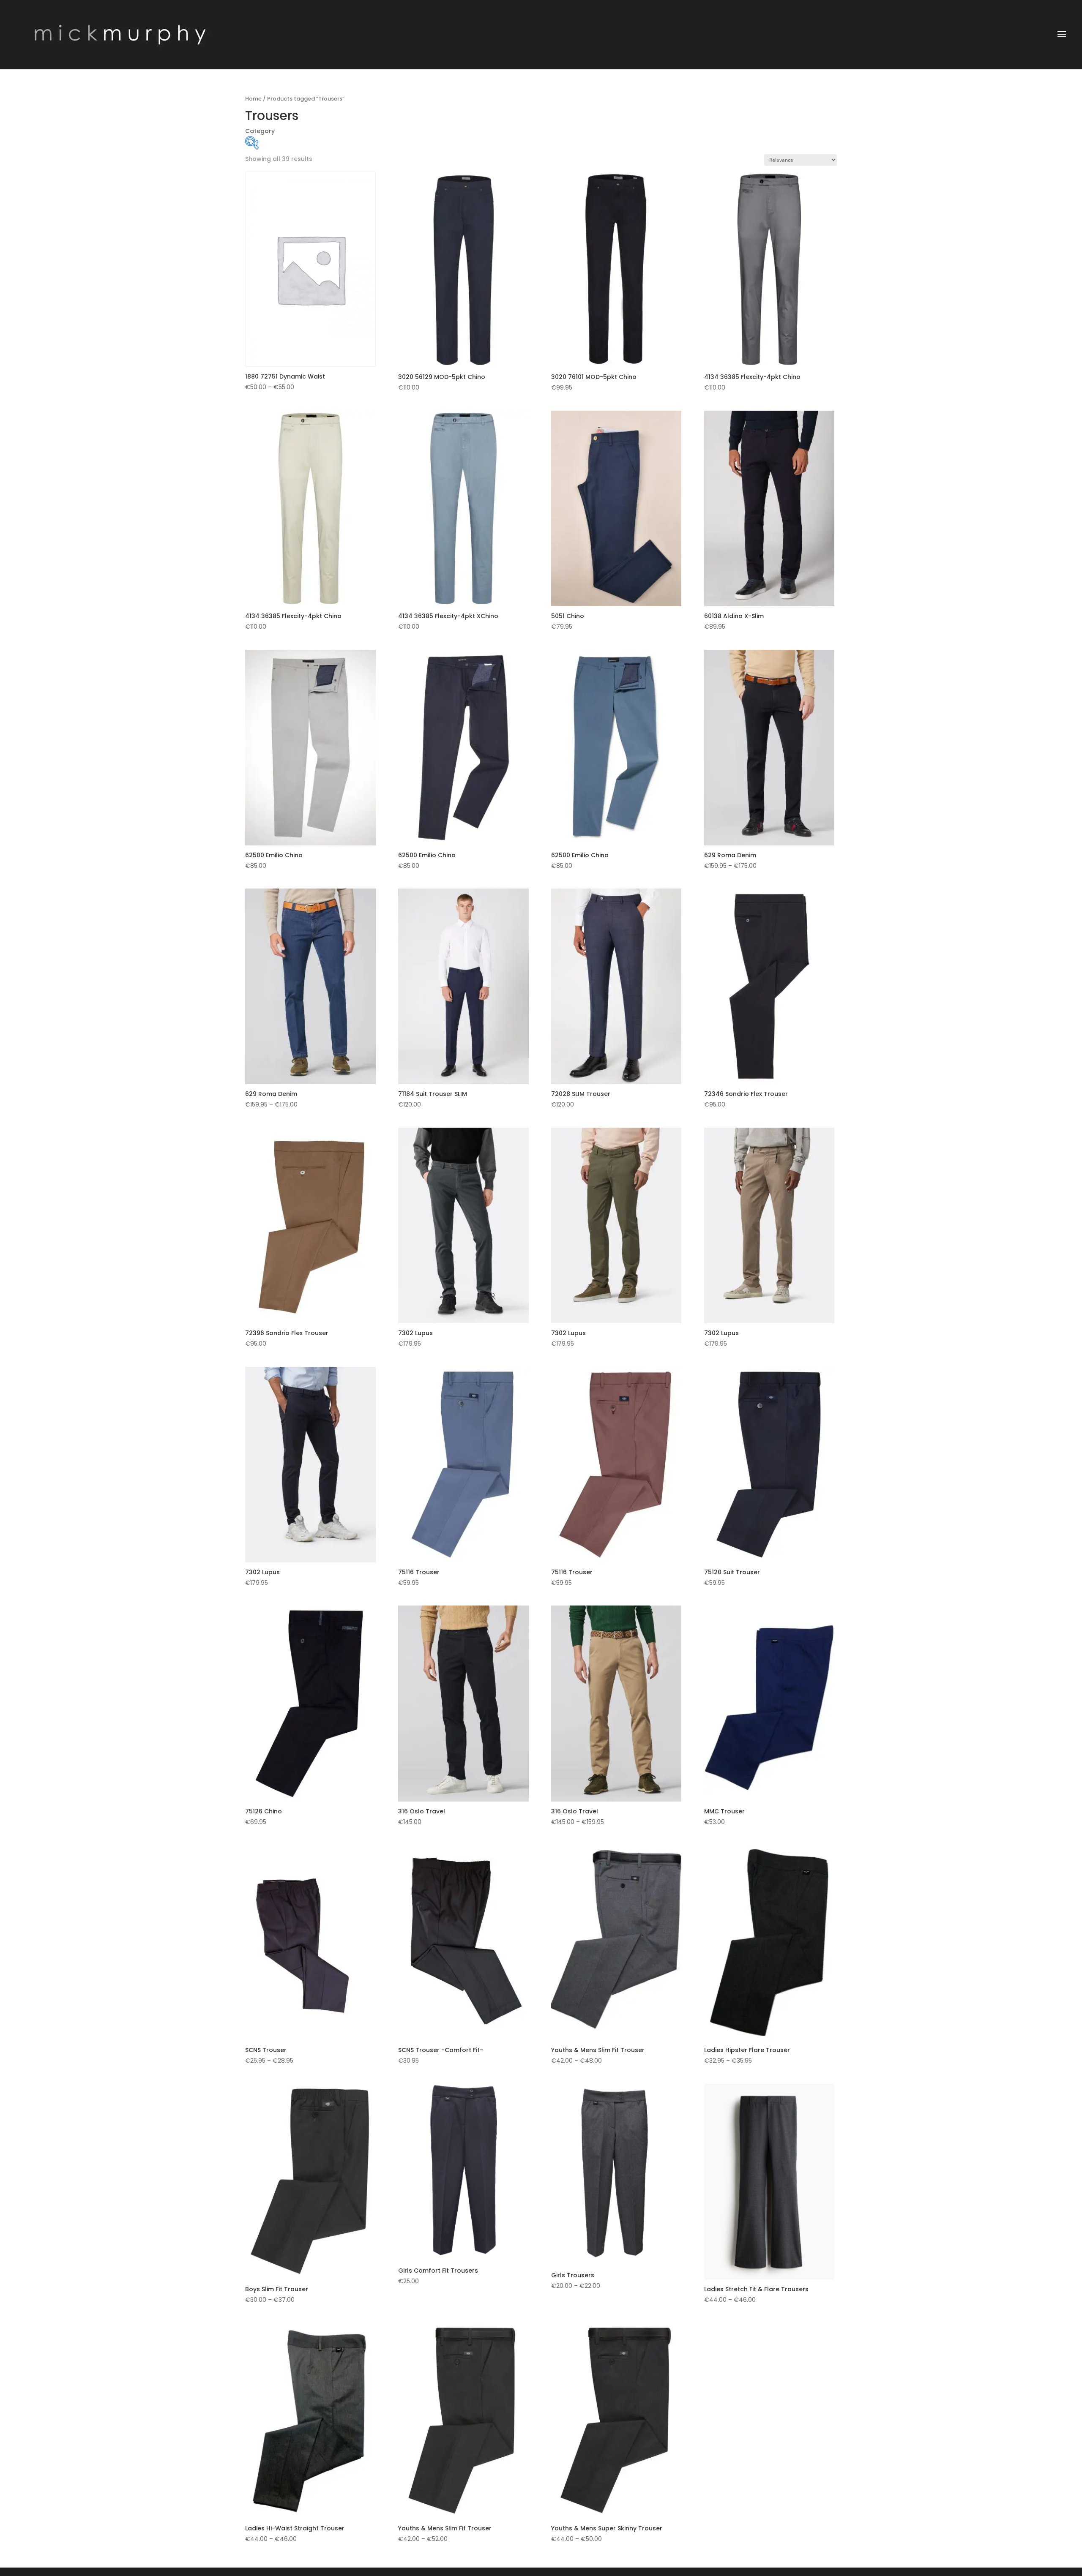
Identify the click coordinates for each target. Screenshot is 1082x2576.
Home (253, 99)
